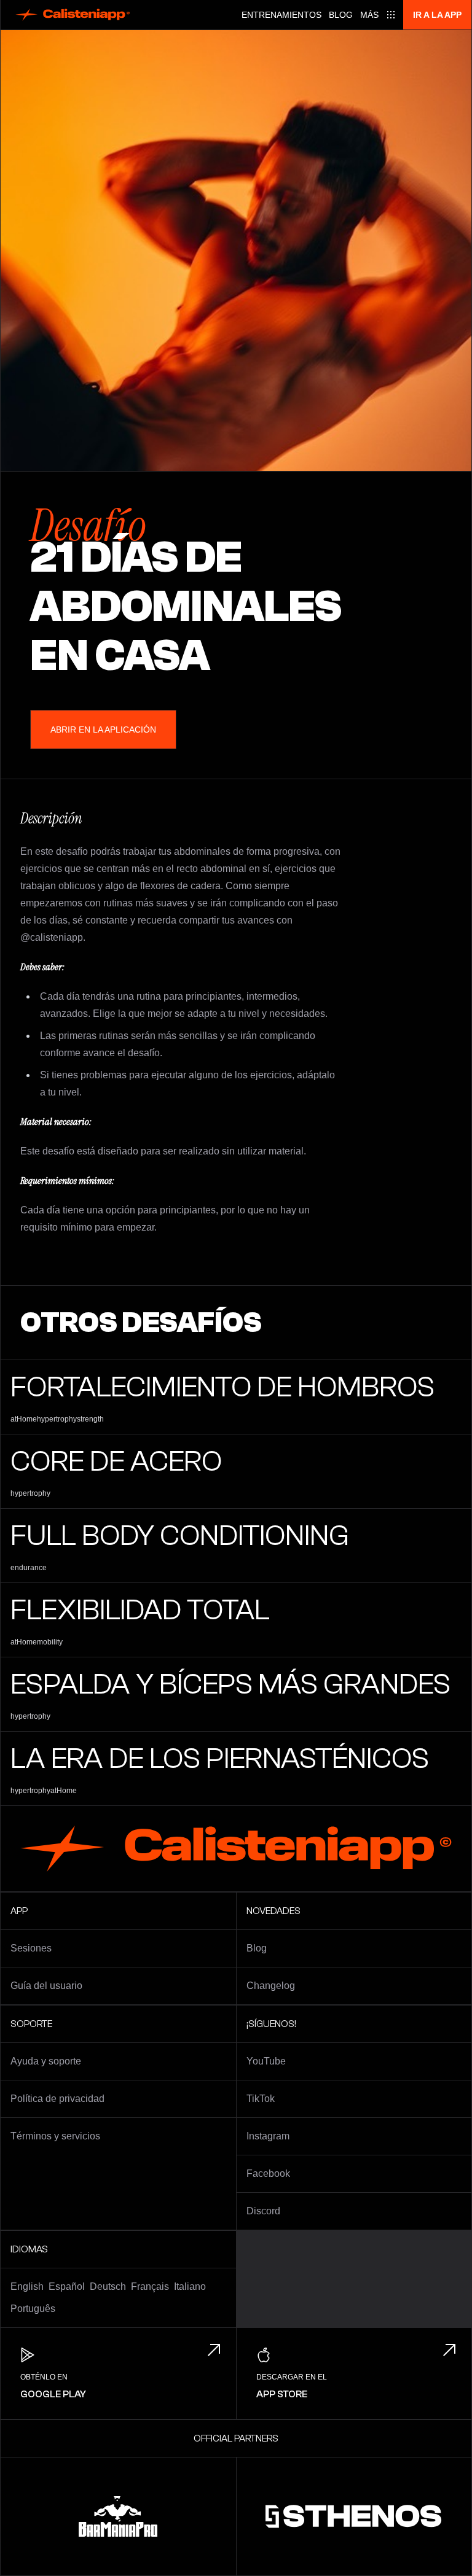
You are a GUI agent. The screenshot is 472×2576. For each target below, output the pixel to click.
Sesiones (31, 1948)
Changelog (271, 1986)
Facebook (268, 2173)
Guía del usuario (46, 1986)
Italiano (190, 2286)
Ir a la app (437, 15)
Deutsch (108, 2286)
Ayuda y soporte (46, 2061)
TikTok (261, 2099)
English (27, 2286)
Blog (341, 15)
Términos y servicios (55, 2136)
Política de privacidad (57, 2099)
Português (33, 2309)
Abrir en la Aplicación (103, 730)
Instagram (268, 2136)
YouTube (266, 2061)
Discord (263, 2211)
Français (150, 2286)
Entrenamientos (281, 15)
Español (67, 2286)
